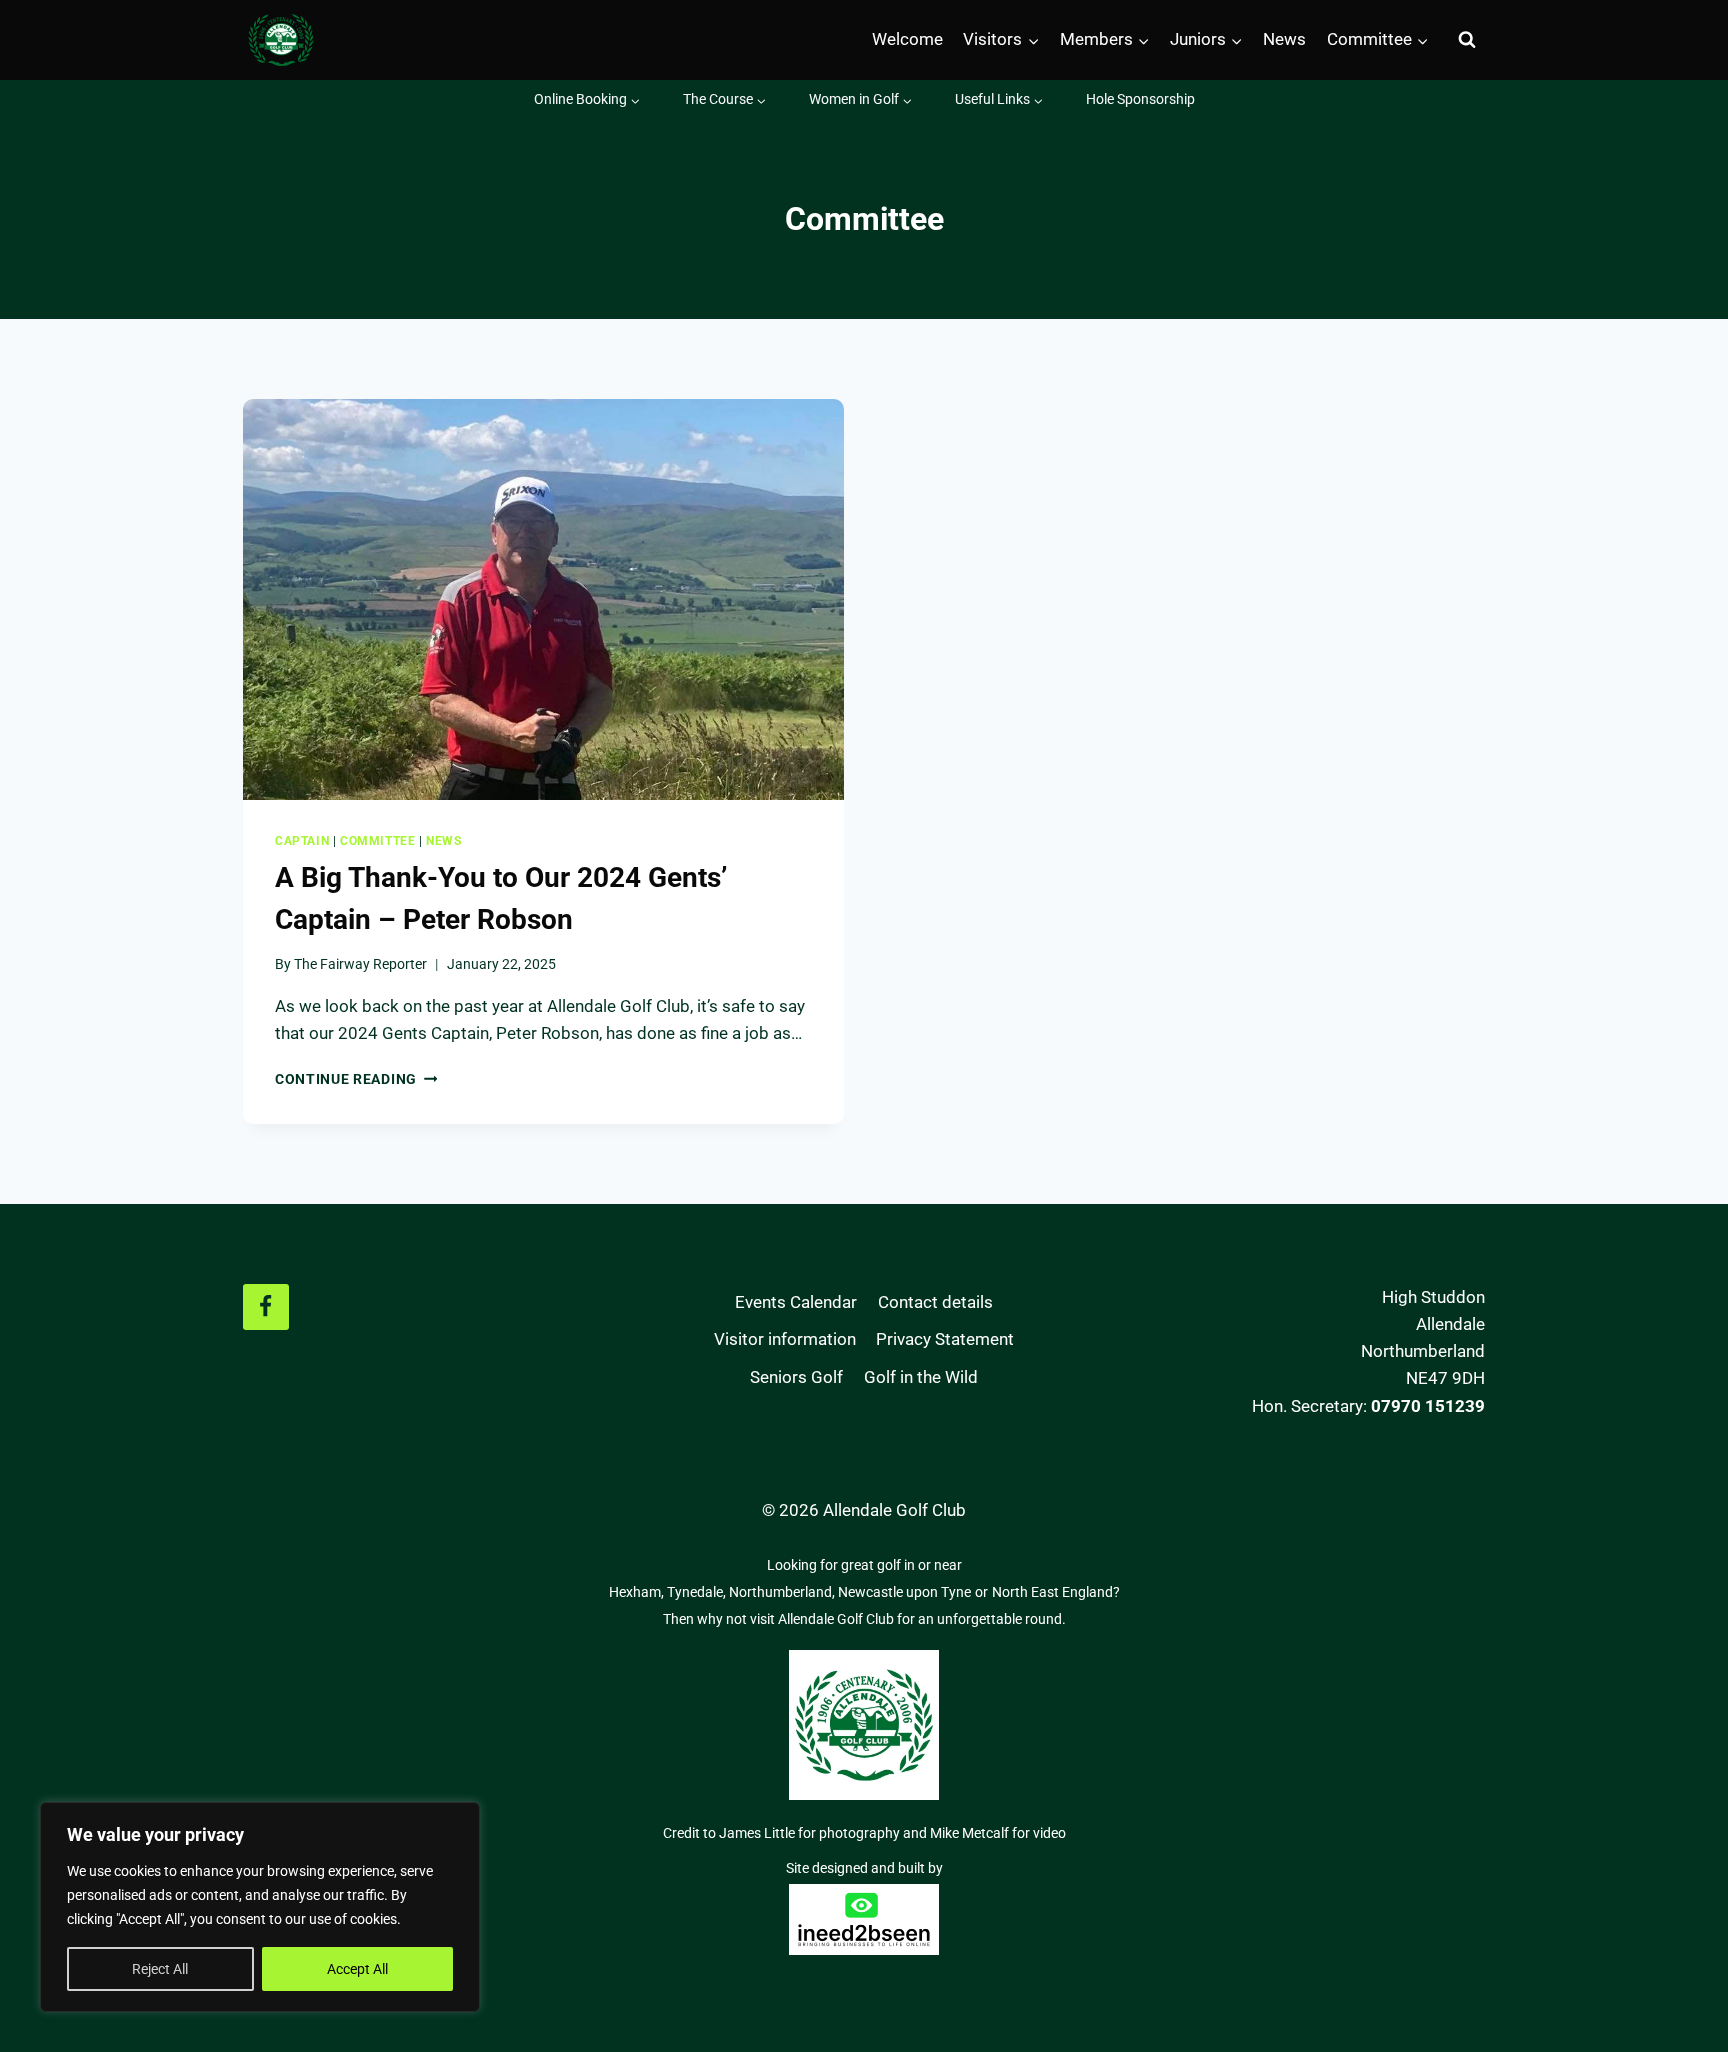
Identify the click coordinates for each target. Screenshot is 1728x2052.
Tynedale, (698, 1592)
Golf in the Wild (921, 1377)
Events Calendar (796, 1302)
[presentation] (543, 599)
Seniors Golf (796, 1377)
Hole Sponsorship (1140, 99)
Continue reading (356, 1079)
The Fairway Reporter (360, 964)
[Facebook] (266, 1307)
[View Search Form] (1467, 40)
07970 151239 (1428, 1406)
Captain (302, 841)
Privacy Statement (945, 1339)
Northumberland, (783, 1592)
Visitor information (785, 1339)
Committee (377, 841)
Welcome (907, 39)
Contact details (935, 1302)
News (1284, 39)
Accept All (357, 1969)
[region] (260, 1907)
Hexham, (638, 1592)
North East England (1052, 1592)
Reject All (160, 1969)
